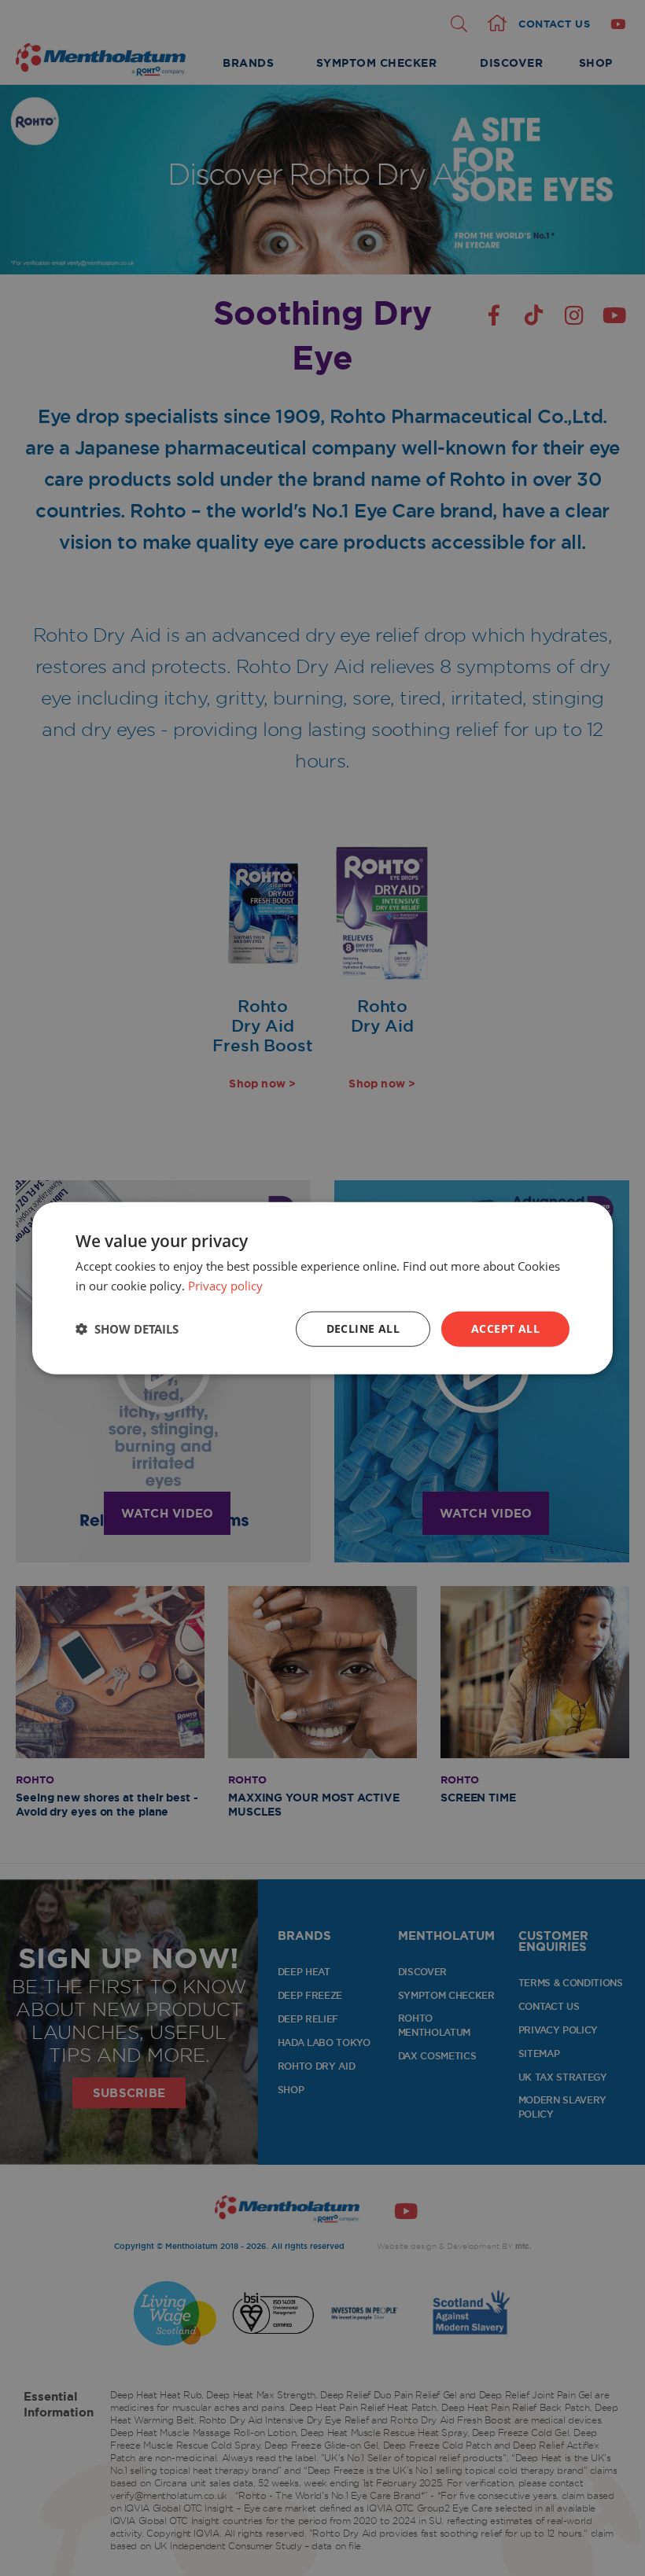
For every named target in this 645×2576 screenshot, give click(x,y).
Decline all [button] (363, 1328)
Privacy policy (225, 1286)
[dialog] (322, 1288)
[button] (127, 1329)
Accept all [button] (505, 1328)
